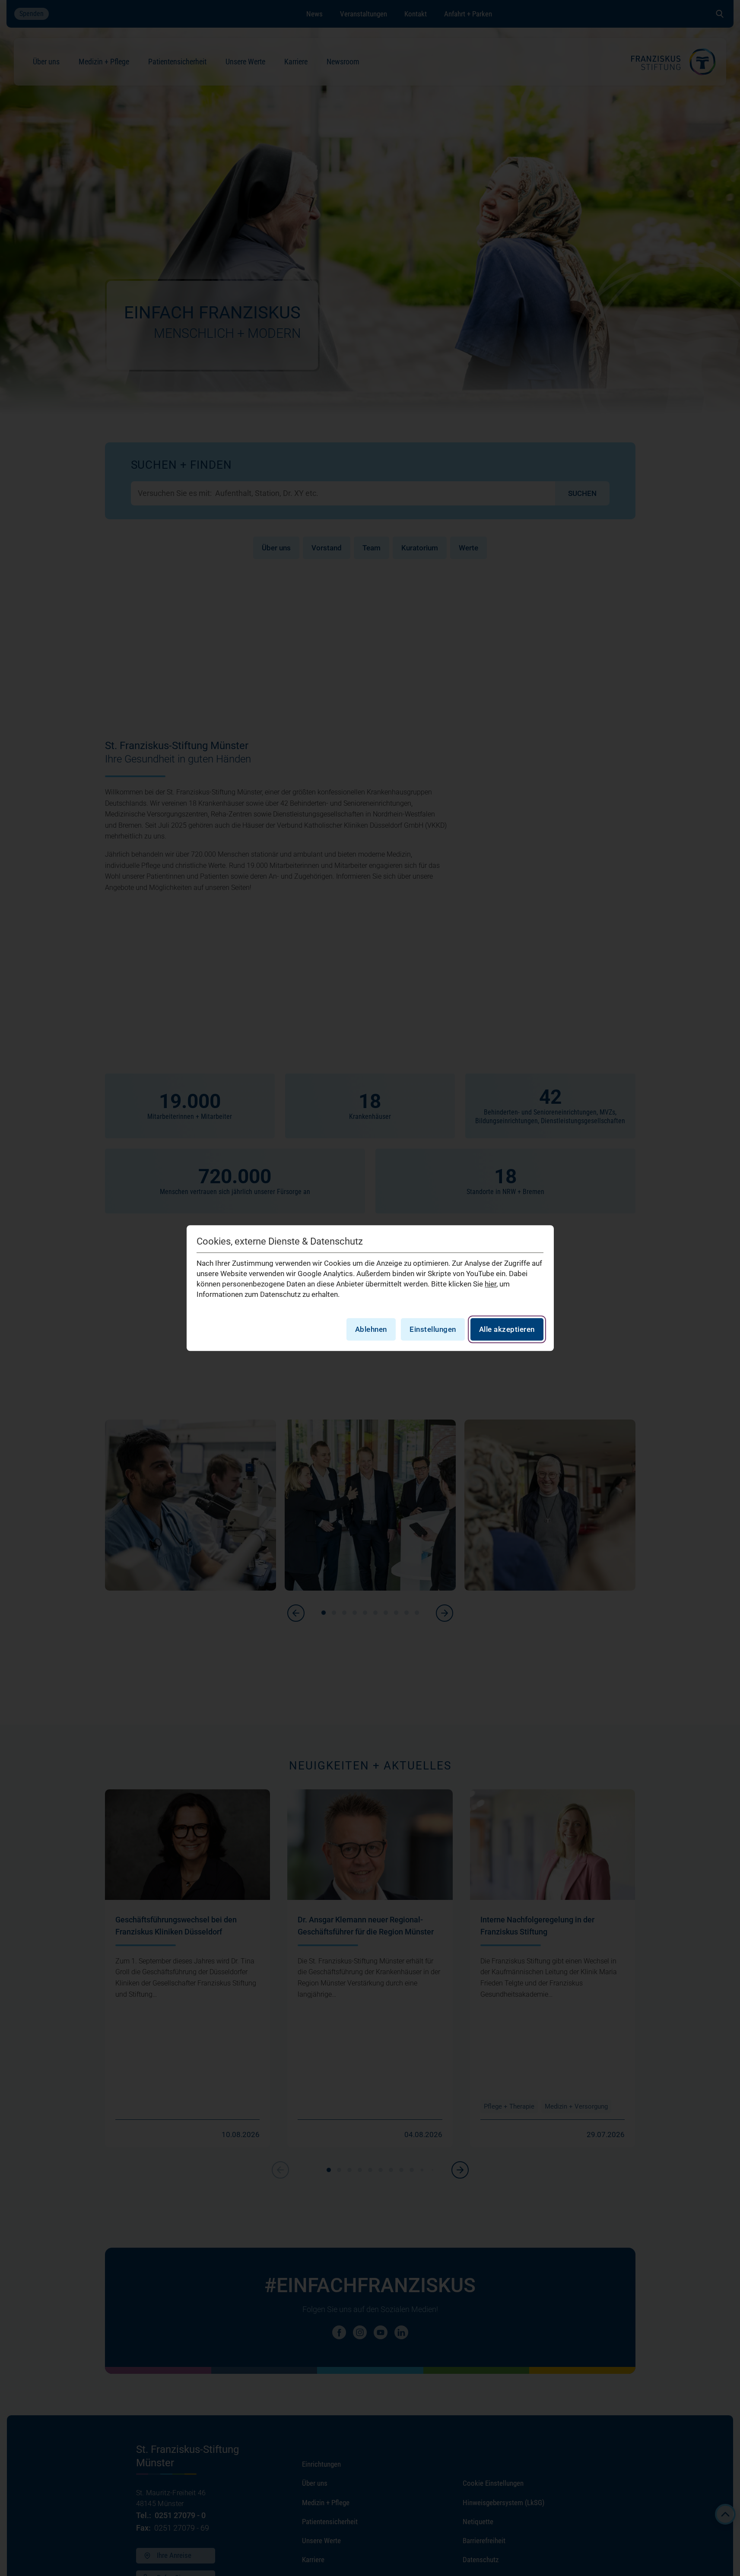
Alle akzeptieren (507, 1329)
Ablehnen (371, 1329)
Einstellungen (433, 1329)
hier (491, 1284)
